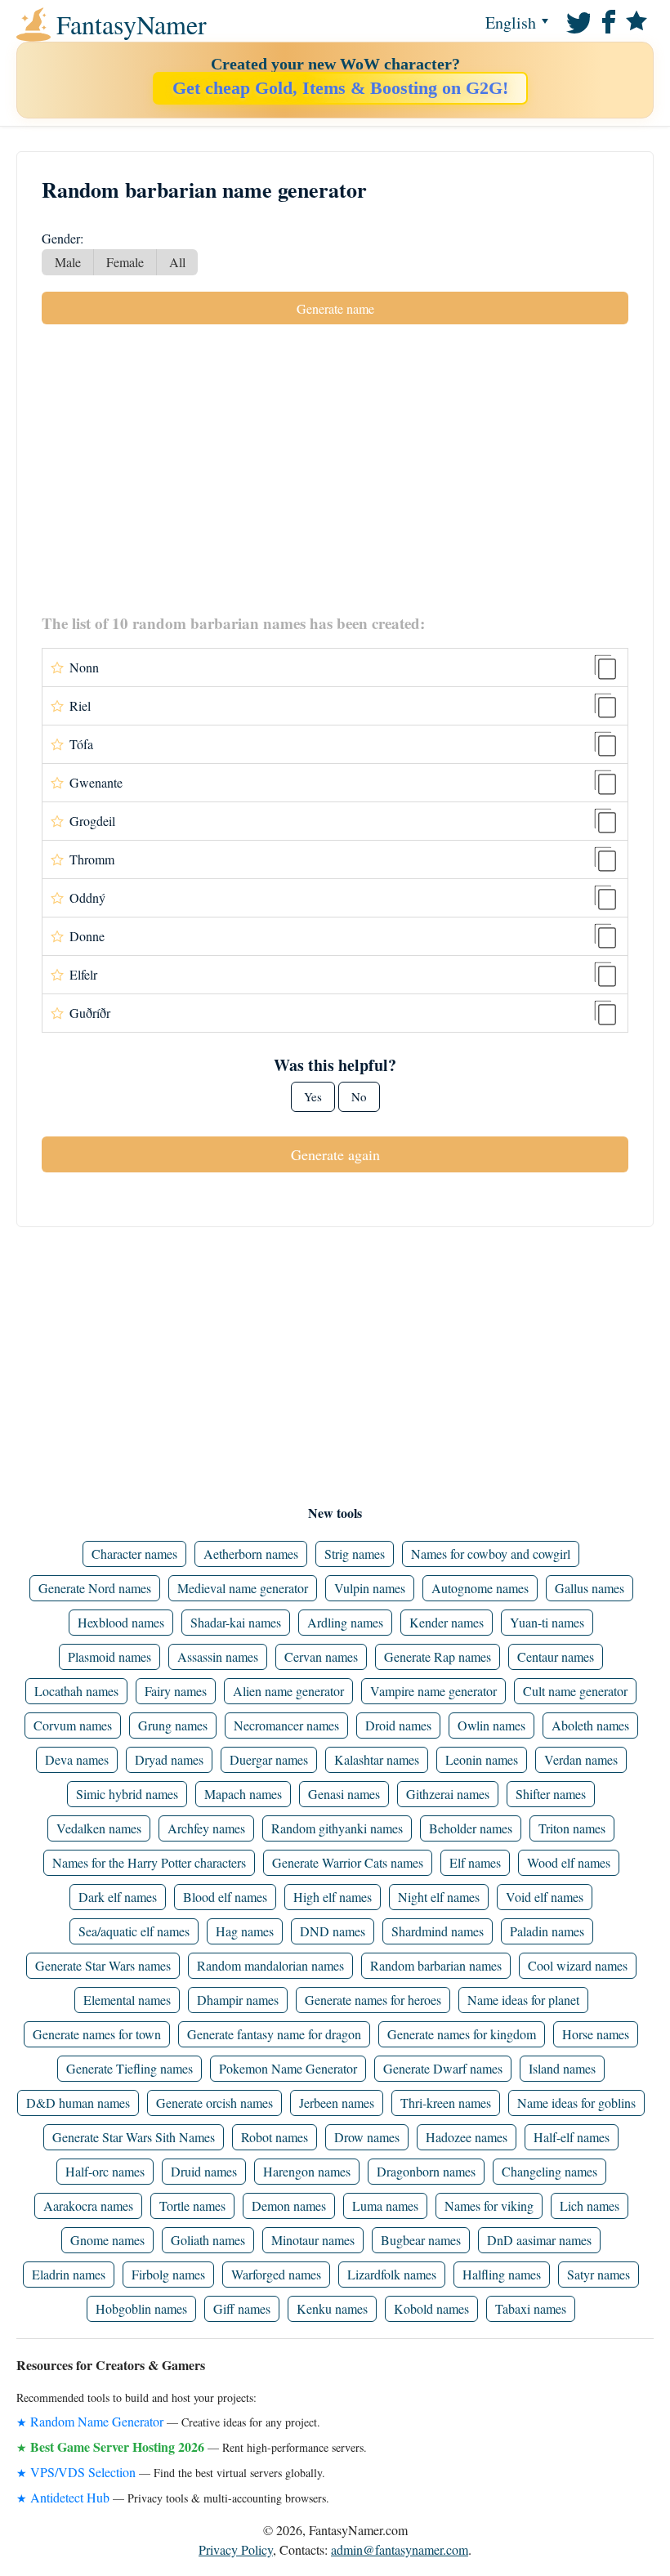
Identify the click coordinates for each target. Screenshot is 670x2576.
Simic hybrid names (127, 1794)
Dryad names (169, 1759)
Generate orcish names (214, 2103)
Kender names (447, 1622)
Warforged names (276, 2274)
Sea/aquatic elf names (134, 1931)
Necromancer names (286, 1725)
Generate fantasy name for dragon (274, 2034)
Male (68, 262)
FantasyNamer (85, 25)
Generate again (335, 1154)
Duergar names (269, 1759)
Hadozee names (467, 2137)
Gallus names (590, 1588)
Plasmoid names (109, 1656)
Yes (313, 1096)
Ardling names (345, 1622)
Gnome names (107, 2240)
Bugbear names (421, 2240)
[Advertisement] (335, 468)
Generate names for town (97, 2034)
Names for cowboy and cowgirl (491, 1554)
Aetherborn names (251, 1554)
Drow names (367, 2137)
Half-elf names (572, 2137)
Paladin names (547, 1931)
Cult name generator (575, 1691)
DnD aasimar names (539, 2240)
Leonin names (482, 1759)
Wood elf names (569, 1862)
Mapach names (243, 1794)
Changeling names (549, 2171)
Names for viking (489, 2205)
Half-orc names (105, 2171)
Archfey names (206, 1828)
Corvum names (73, 1725)
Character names (134, 1554)
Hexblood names (121, 1622)
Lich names (590, 2205)
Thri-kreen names (446, 2103)
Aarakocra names (88, 2205)
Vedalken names (99, 1828)
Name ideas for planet (523, 2000)
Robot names (275, 2137)
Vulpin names (370, 1588)
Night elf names (439, 1897)
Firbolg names (168, 2274)
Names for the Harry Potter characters (149, 1862)
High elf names (333, 1897)
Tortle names (192, 2205)
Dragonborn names (426, 2171)
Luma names (385, 2205)
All (177, 262)
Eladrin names (69, 2274)
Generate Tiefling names (130, 2068)
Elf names (475, 1862)
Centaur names (556, 1656)
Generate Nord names (95, 1588)
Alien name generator (288, 1691)
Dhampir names (238, 2000)
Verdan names (581, 1759)
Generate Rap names (438, 1656)
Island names (562, 2068)
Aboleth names (590, 1725)
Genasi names (344, 1794)
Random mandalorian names (270, 1965)
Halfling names (502, 2274)
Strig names (355, 1554)
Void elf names (545, 1897)
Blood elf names (225, 1897)
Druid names (204, 2171)
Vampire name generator (433, 1691)
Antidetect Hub (70, 2497)
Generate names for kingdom (462, 2034)
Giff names (242, 2308)
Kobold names (431, 2308)
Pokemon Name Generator (288, 2068)
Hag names (245, 1931)
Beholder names (471, 1828)
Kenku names (332, 2308)
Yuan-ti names (547, 1622)
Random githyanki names (337, 1828)
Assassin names (218, 1656)
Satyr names (599, 2274)
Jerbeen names (337, 2103)
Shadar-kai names (236, 1622)
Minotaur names (313, 2240)
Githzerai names (448, 1794)
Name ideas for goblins (576, 2103)
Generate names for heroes (373, 2000)
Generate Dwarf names (443, 2068)
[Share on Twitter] (577, 20)
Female (125, 262)
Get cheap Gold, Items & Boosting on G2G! (340, 88)
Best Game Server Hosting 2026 (117, 2447)
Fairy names (176, 1691)
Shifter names (551, 1794)
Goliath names (208, 2240)
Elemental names (127, 2000)
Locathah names (76, 1691)
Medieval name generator (243, 1588)
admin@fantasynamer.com (400, 2549)
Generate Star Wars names (103, 1965)
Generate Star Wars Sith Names (134, 2137)
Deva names (77, 1759)
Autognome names (480, 1588)
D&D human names (78, 2103)
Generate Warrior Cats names (348, 1862)
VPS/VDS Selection (83, 2472)
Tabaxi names (531, 2308)
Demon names (289, 2205)
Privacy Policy (236, 2549)
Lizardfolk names (392, 2274)
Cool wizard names (578, 1965)
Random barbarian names (436, 1965)
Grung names (173, 1725)
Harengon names (307, 2171)
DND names (333, 1931)
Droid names (398, 1725)
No (359, 1096)
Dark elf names (118, 1897)
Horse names (596, 2034)
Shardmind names (438, 1931)
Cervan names (321, 1656)
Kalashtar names (377, 1759)
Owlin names (491, 1725)
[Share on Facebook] (606, 20)
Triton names (572, 1828)
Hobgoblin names (141, 2308)
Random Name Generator (97, 2421)
